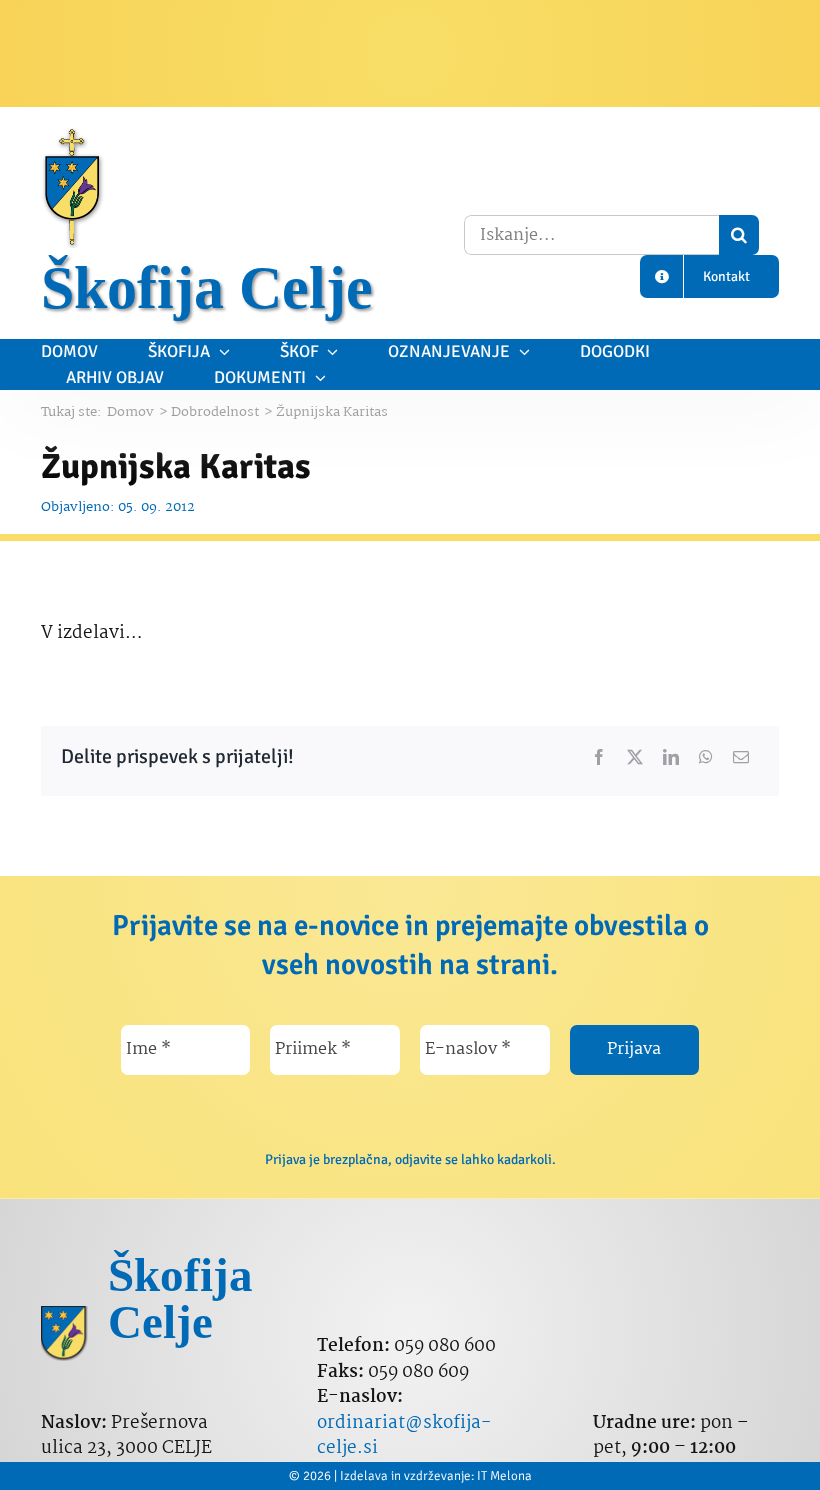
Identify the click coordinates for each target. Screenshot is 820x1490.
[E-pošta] (741, 757)
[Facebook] (599, 757)
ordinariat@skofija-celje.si (404, 1436)
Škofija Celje (207, 288)
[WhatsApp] (706, 757)
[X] (635, 757)
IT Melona (504, 1476)
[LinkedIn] (671, 757)
